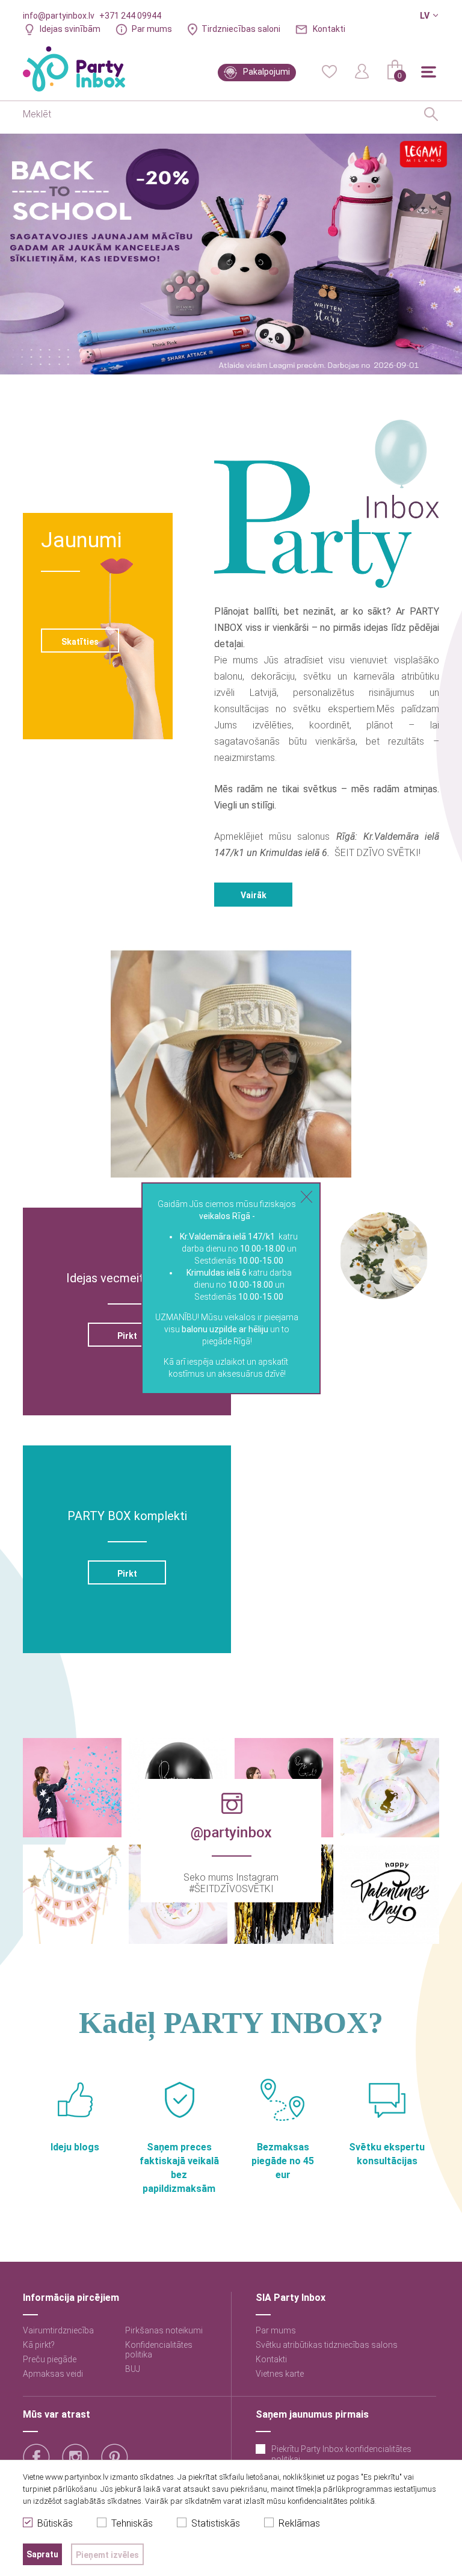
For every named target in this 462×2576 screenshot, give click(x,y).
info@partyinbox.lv (59, 16)
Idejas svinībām (70, 29)
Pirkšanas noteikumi (164, 2330)
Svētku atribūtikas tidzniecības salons (327, 2345)
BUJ (133, 2369)
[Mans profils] (362, 70)
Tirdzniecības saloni (241, 29)
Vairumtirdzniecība (58, 2330)
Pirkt (127, 1336)
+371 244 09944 (130, 16)
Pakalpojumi (266, 72)
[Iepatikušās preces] (329, 70)
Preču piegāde (50, 2359)
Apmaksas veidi (53, 2374)
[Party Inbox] (74, 69)
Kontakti (329, 29)
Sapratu (42, 2554)
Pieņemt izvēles (107, 2555)
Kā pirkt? (39, 2345)
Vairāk (254, 895)
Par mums (152, 29)
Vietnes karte (280, 2374)
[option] (231, 254)
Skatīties (80, 642)
